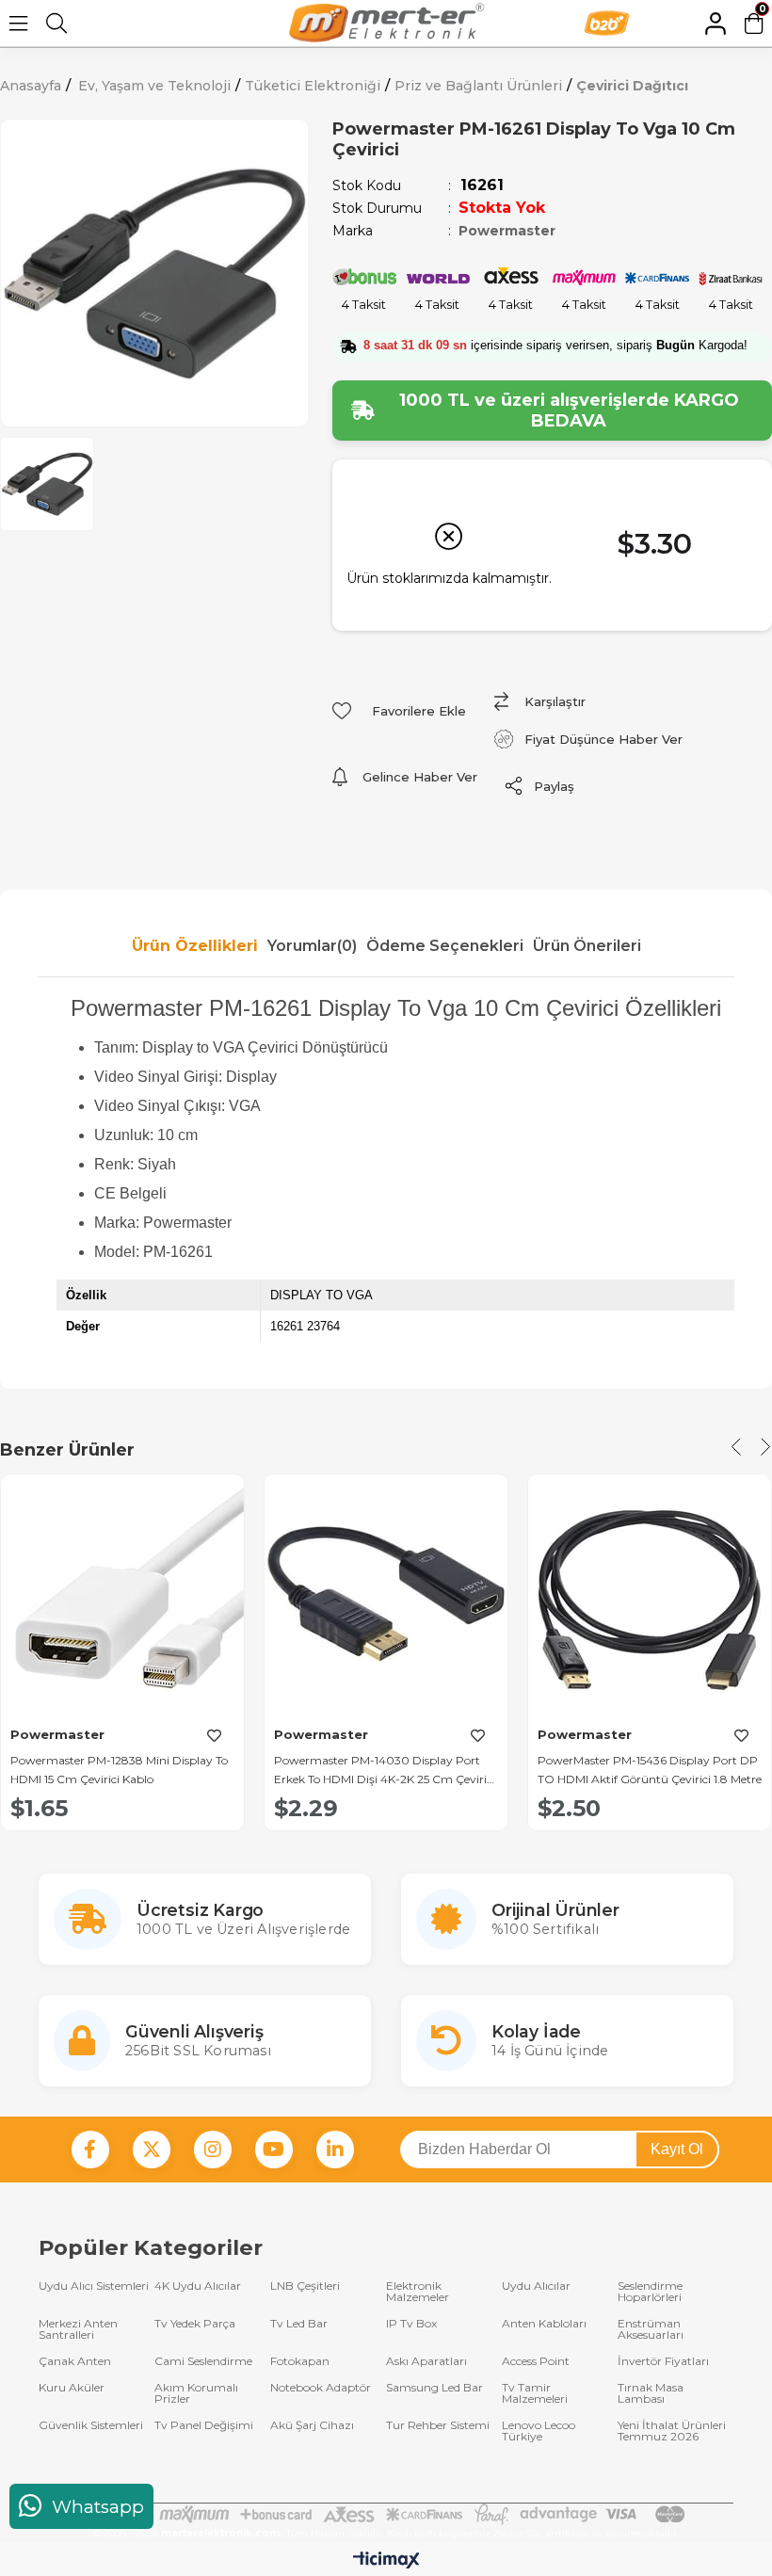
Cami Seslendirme (203, 2361)
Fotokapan (300, 2361)
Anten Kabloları (544, 2324)
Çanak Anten (75, 2361)
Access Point (536, 2361)
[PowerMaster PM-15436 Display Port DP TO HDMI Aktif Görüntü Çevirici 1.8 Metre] (650, 1596)
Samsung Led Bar (434, 2388)
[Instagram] (213, 2149)
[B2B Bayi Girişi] (630, 23)
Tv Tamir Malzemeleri (535, 2393)
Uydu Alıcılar (536, 2286)
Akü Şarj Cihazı (312, 2426)
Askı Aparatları (426, 2361)
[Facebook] (90, 2149)
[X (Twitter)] (152, 2149)
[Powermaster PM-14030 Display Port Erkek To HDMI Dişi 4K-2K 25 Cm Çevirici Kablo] (386, 1596)
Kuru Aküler (72, 2388)
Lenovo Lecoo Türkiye (539, 2431)
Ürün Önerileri (587, 946)
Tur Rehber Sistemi (438, 2426)
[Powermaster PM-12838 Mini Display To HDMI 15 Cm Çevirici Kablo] (122, 1596)
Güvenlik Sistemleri (91, 2426)
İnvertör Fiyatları (663, 2361)
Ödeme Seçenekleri (445, 946)
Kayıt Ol (677, 2149)
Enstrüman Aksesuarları (651, 2329)
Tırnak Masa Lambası (651, 2393)
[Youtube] (274, 2149)
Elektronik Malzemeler (418, 2292)
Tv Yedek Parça (195, 2324)
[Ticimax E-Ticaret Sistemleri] (386, 2561)
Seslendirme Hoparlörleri (650, 2292)
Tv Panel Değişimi (204, 2426)
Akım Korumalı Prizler (196, 2393)
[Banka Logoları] (386, 2514)
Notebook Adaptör (321, 2388)
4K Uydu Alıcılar (198, 2286)
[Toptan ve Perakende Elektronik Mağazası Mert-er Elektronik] (386, 23)
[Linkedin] (335, 2149)
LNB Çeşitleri (305, 2286)
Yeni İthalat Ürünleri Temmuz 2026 (672, 2431)
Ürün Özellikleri (195, 946)
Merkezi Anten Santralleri (78, 2329)
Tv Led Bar (299, 2324)
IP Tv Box (411, 2324)
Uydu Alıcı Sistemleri (94, 2286)
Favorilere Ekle (214, 1736)
